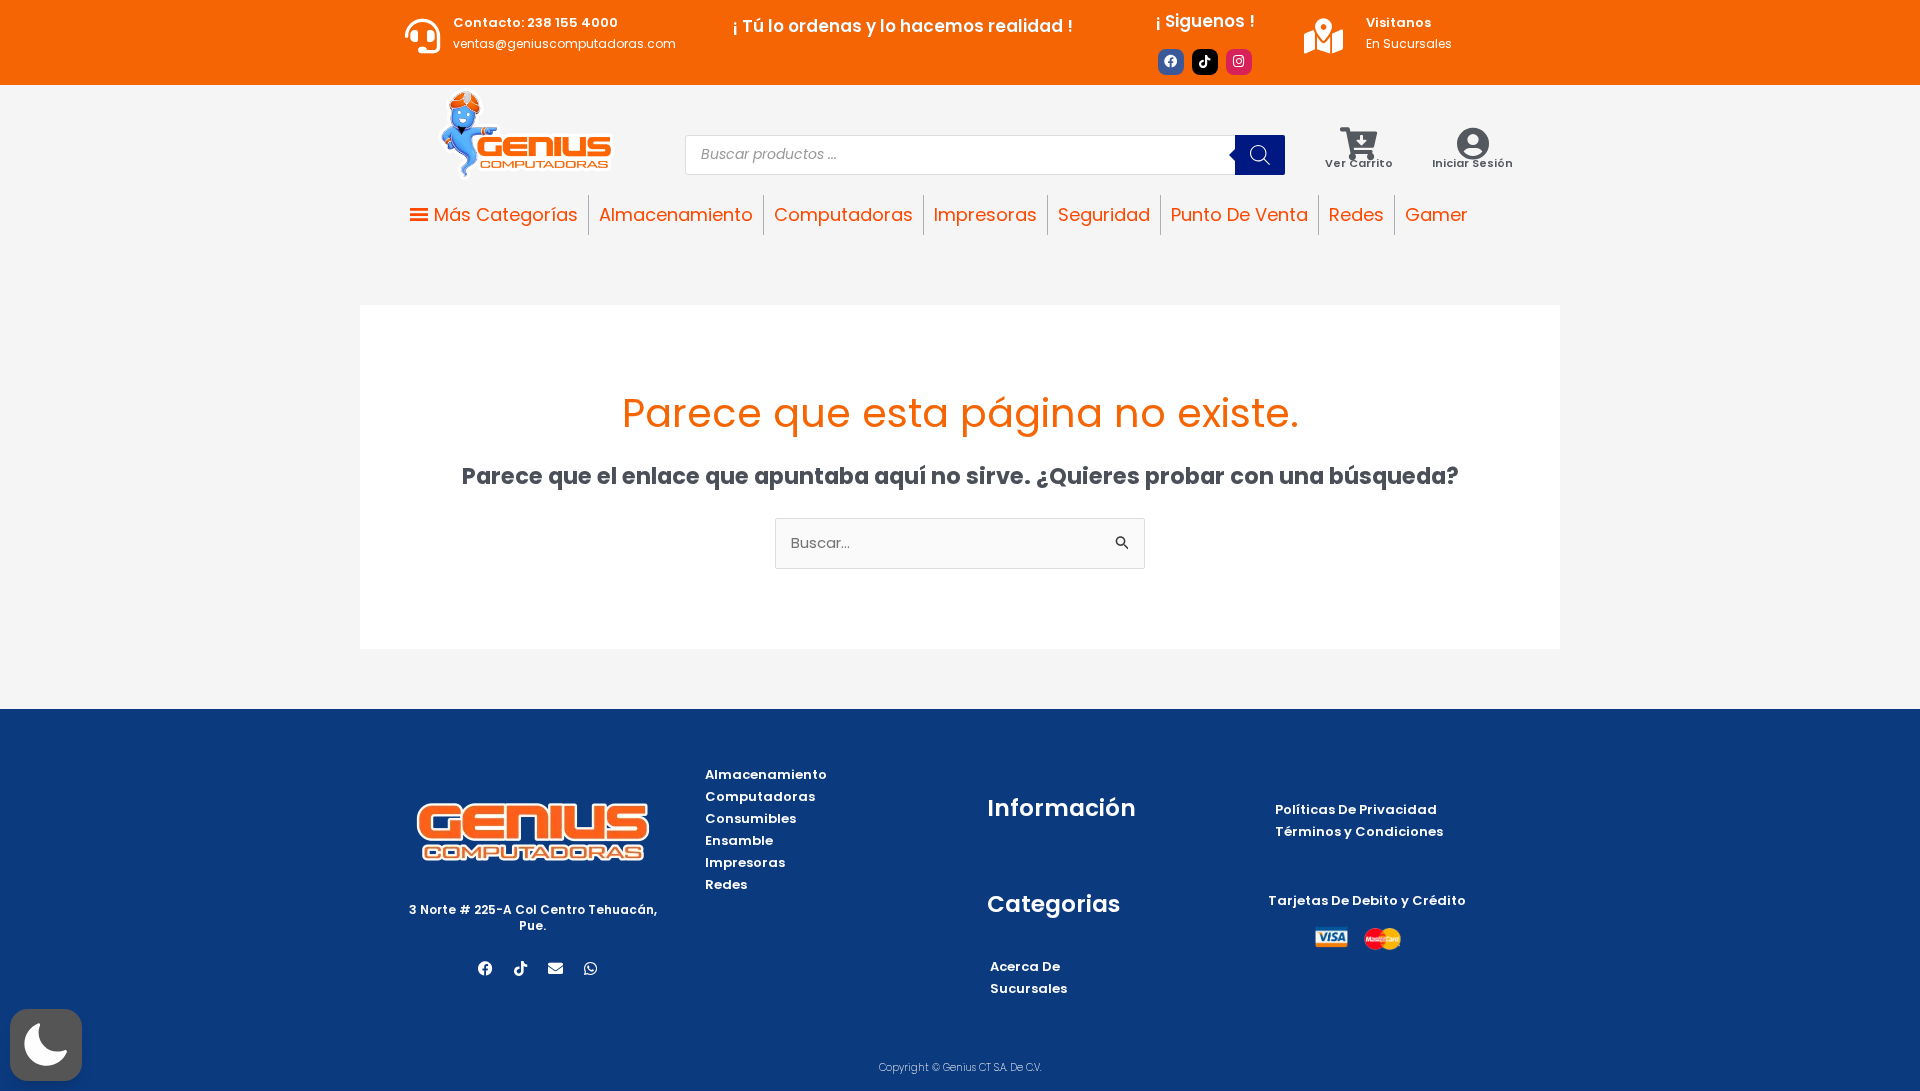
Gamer (1436, 214)
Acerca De (1025, 966)
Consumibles (750, 818)
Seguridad (1104, 214)
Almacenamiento (676, 214)
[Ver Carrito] (1358, 143)
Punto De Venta (1239, 214)
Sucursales (1028, 988)
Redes (1356, 214)
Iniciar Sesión (1472, 163)
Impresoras (985, 214)
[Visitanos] (1323, 35)
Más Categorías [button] (506, 214)
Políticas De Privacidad (1356, 809)
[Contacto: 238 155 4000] (422, 35)
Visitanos (1398, 22)
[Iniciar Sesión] (1472, 143)
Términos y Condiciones (1359, 831)
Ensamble (739, 840)
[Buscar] (1260, 155)
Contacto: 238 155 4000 (535, 22)
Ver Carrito (1359, 163)
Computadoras (843, 214)
